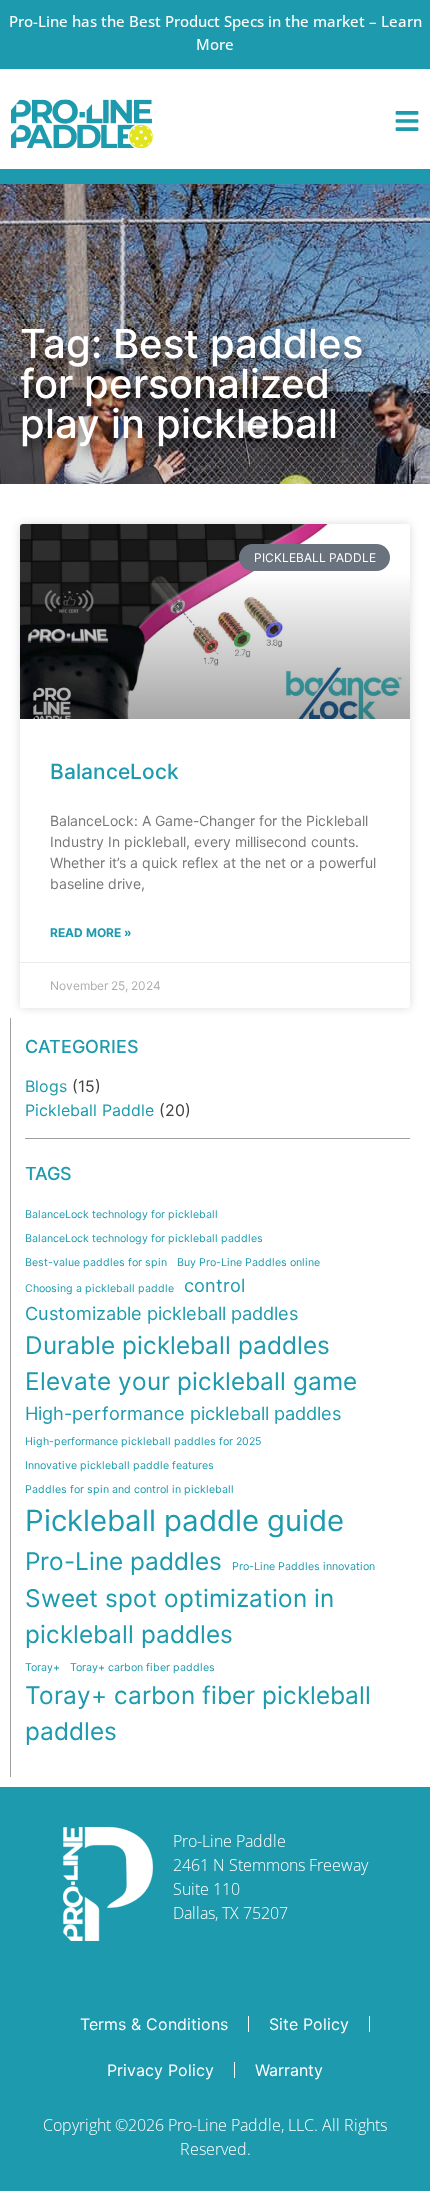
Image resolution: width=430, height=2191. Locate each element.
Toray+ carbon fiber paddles (142, 1667)
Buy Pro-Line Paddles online (248, 1262)
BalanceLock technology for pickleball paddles (144, 1238)
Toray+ (42, 1667)
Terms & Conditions (154, 2024)
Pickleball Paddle (89, 1110)
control (214, 1285)
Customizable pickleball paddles (161, 1313)
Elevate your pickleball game (191, 1381)
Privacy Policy (160, 2070)
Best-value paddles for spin (96, 1262)
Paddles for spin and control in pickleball (129, 1489)
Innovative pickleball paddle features (119, 1465)
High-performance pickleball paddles (183, 1413)
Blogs (46, 1086)
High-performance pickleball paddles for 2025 (143, 1441)
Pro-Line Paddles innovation (303, 1566)
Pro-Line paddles (123, 1561)
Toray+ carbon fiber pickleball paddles (198, 1713)
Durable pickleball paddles (177, 1345)
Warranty (289, 2070)
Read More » (91, 932)
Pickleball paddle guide (184, 1520)
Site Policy (309, 2024)
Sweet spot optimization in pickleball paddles (179, 1616)
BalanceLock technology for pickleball (121, 1214)
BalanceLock (114, 771)
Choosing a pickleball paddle (99, 1288)
